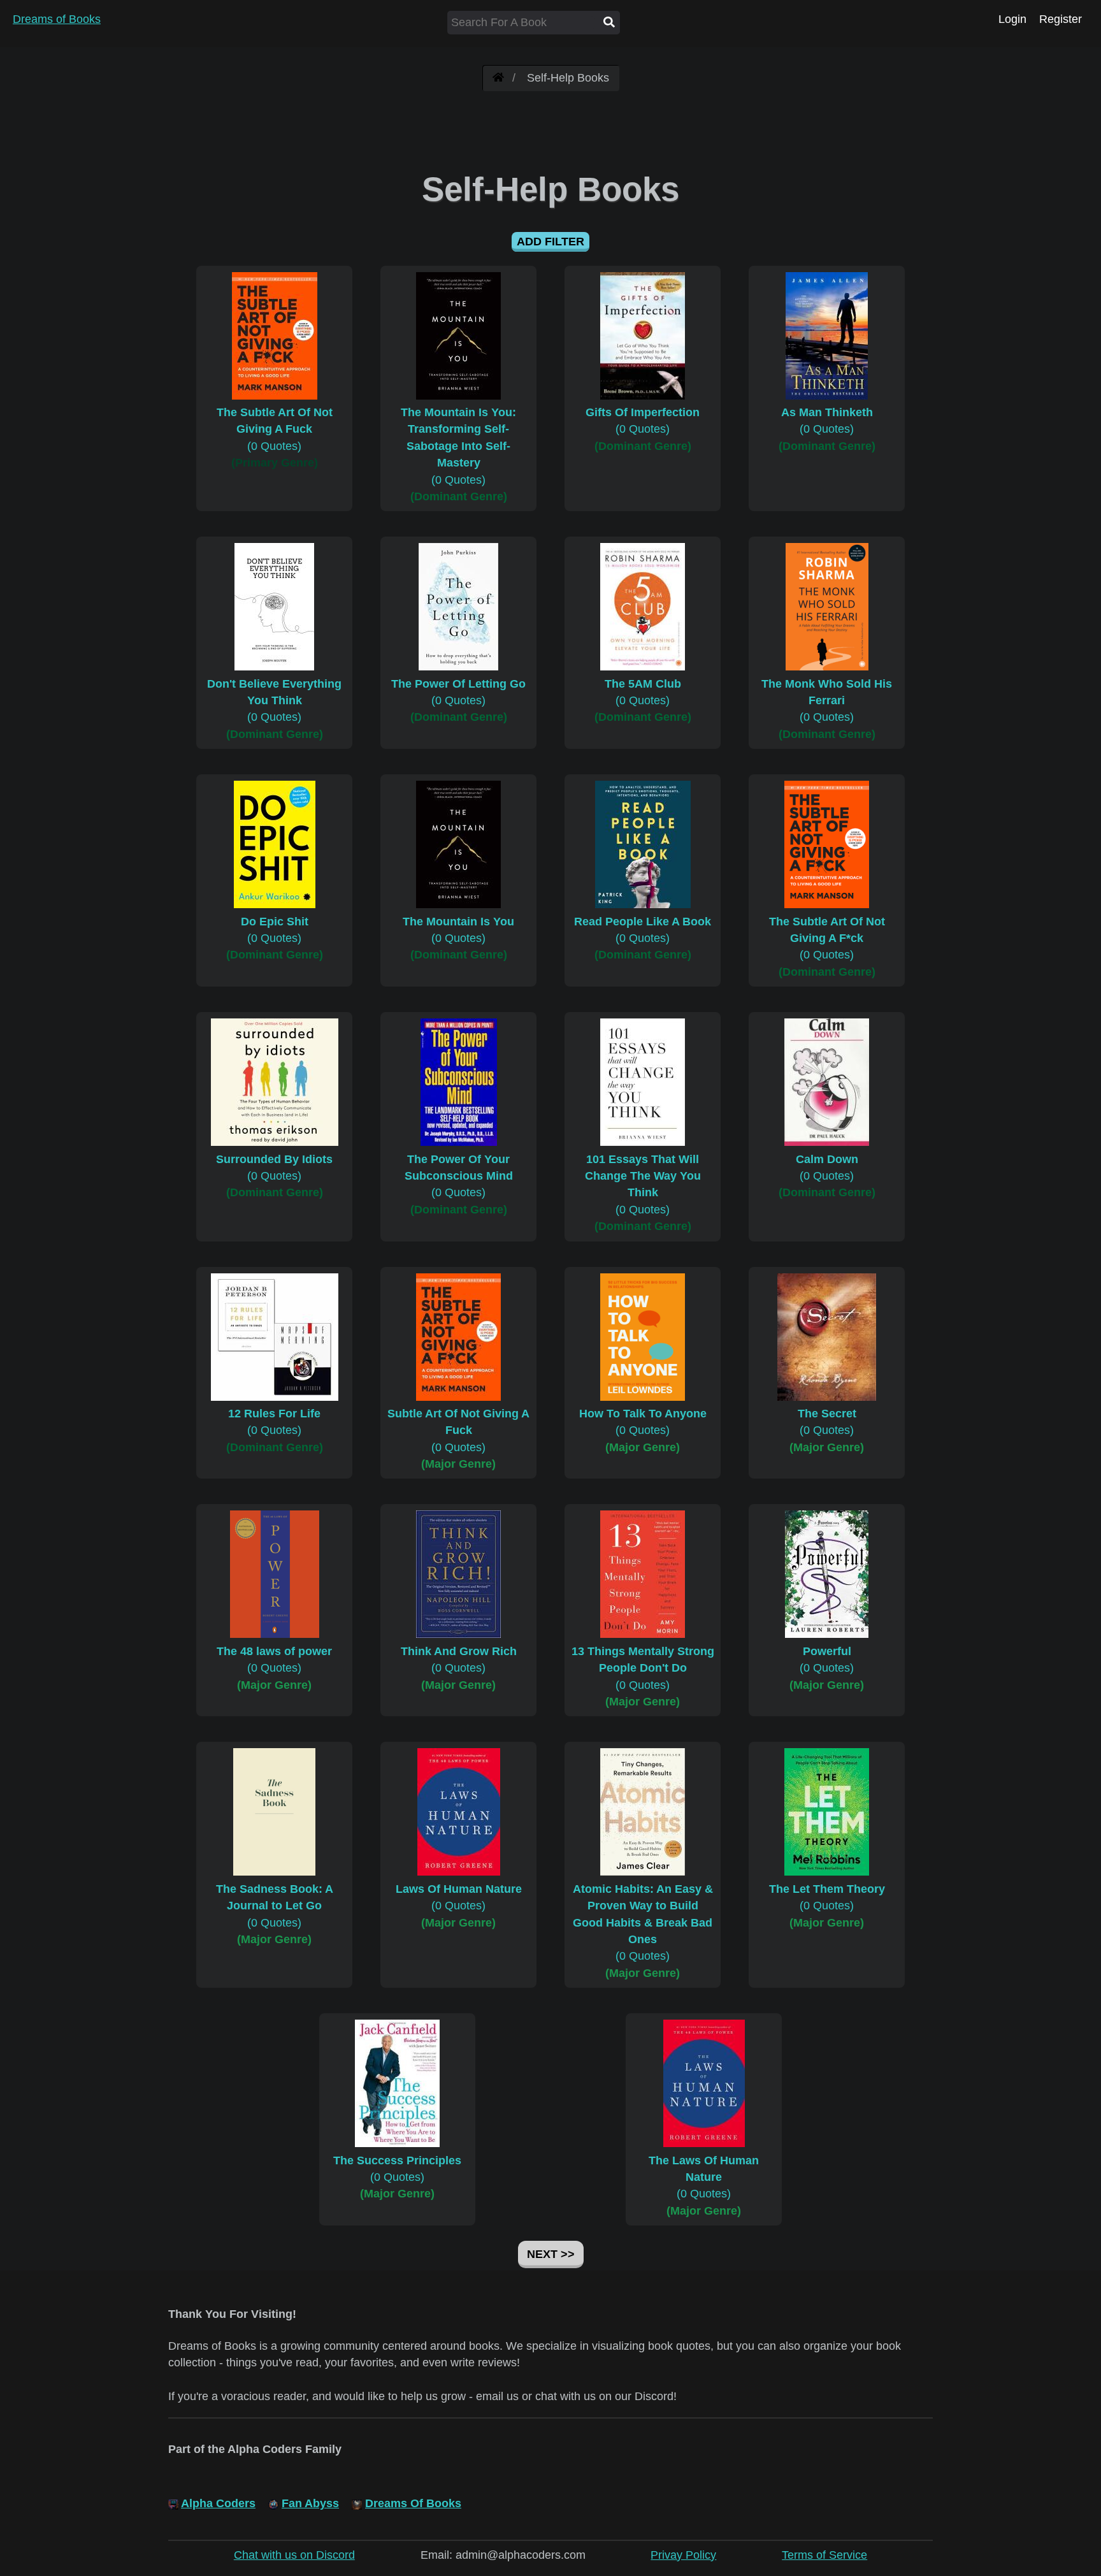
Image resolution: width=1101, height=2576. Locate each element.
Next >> (551, 2254)
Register (1061, 19)
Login (1012, 19)
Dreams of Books (57, 19)
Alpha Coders (218, 2503)
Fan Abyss (310, 2503)
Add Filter (550, 242)
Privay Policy (683, 2555)
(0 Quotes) (275, 429)
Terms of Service (824, 2555)
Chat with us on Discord (294, 2555)
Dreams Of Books (413, 2503)
